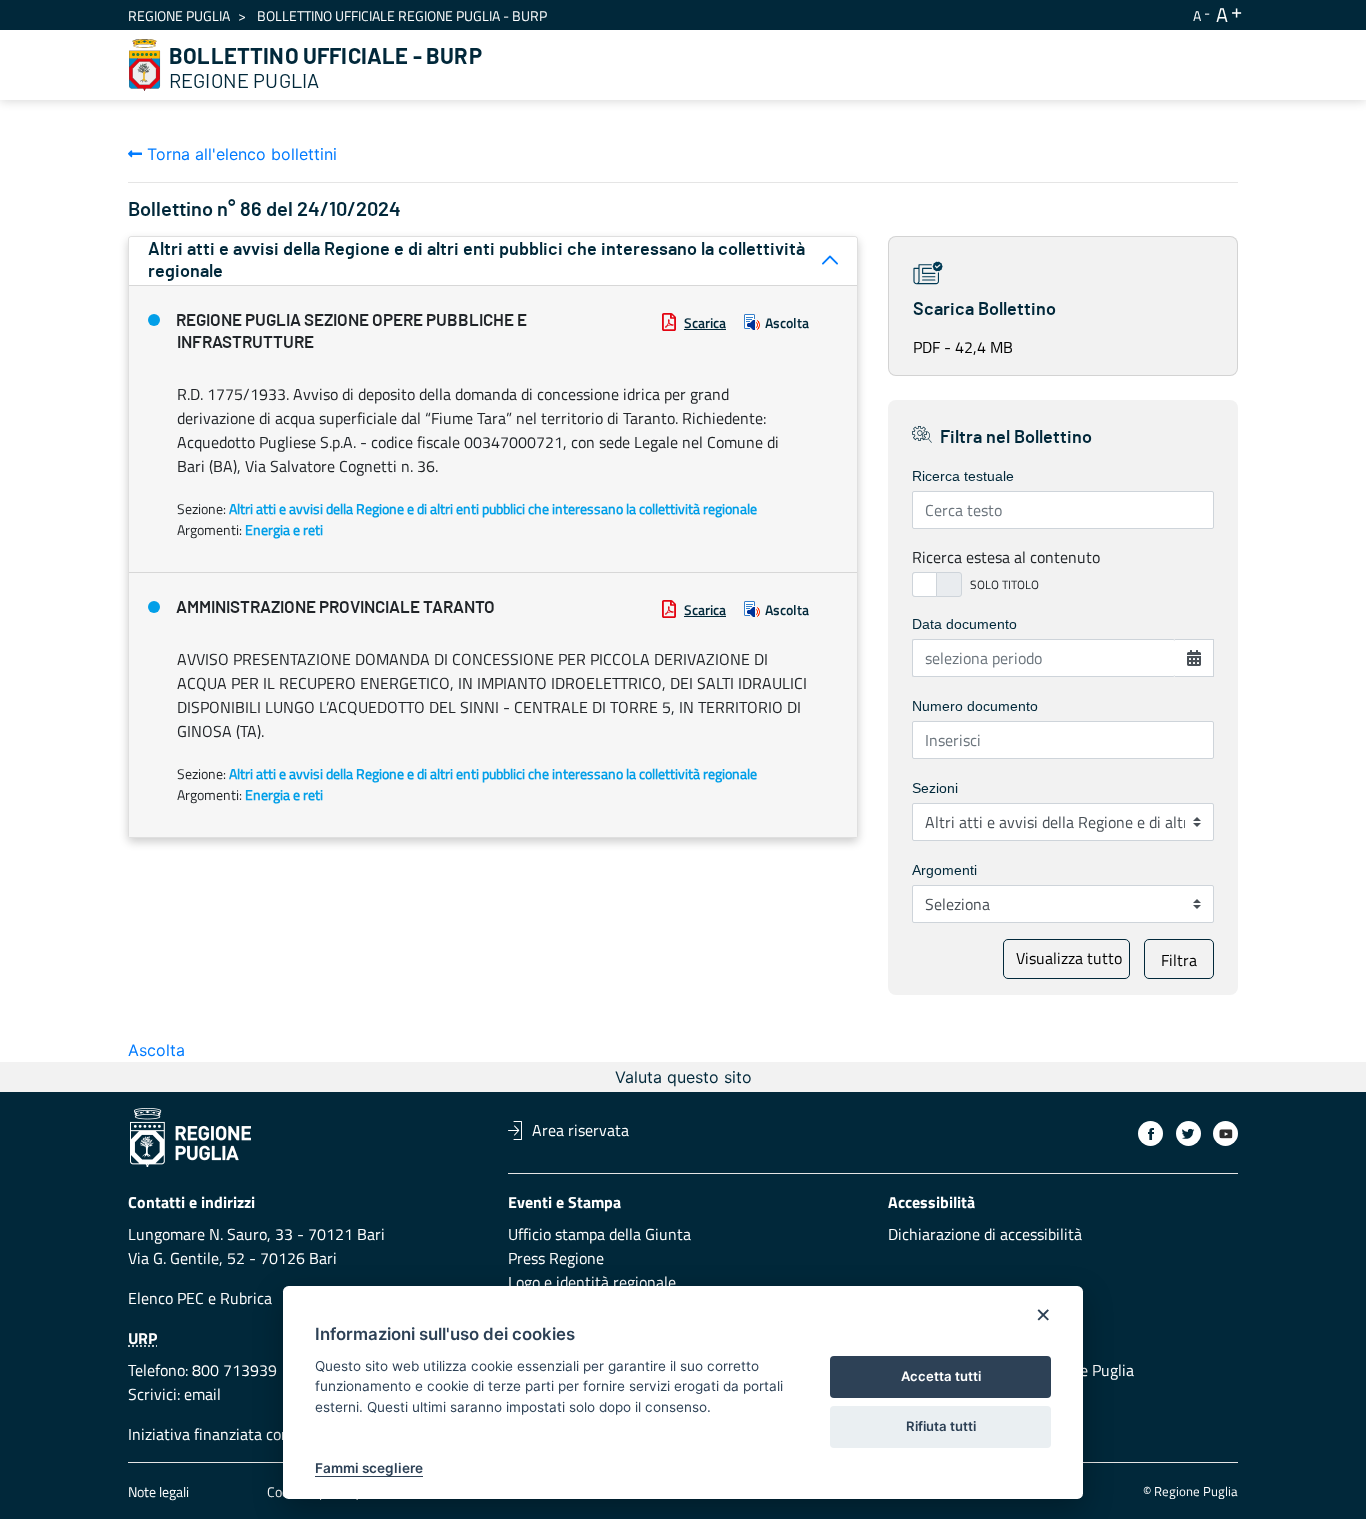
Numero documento (975, 706)
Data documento (964, 624)
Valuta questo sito (683, 1077)
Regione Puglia (179, 15)
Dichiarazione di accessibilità (985, 1234)
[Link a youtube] (1225, 1133)
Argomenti (944, 870)
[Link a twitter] (1188, 1133)
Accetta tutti (941, 1376)
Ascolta (787, 322)
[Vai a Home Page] (145, 65)
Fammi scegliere (369, 1468)
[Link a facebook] (1150, 1133)
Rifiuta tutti (941, 1426)
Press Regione (556, 1258)
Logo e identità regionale (592, 1282)
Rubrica (246, 1298)
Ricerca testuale (963, 476)
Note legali (158, 1491)
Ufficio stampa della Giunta (599, 1234)
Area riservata (580, 1130)
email (202, 1394)
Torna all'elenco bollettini (239, 154)
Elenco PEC (166, 1298)
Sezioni (935, 788)
